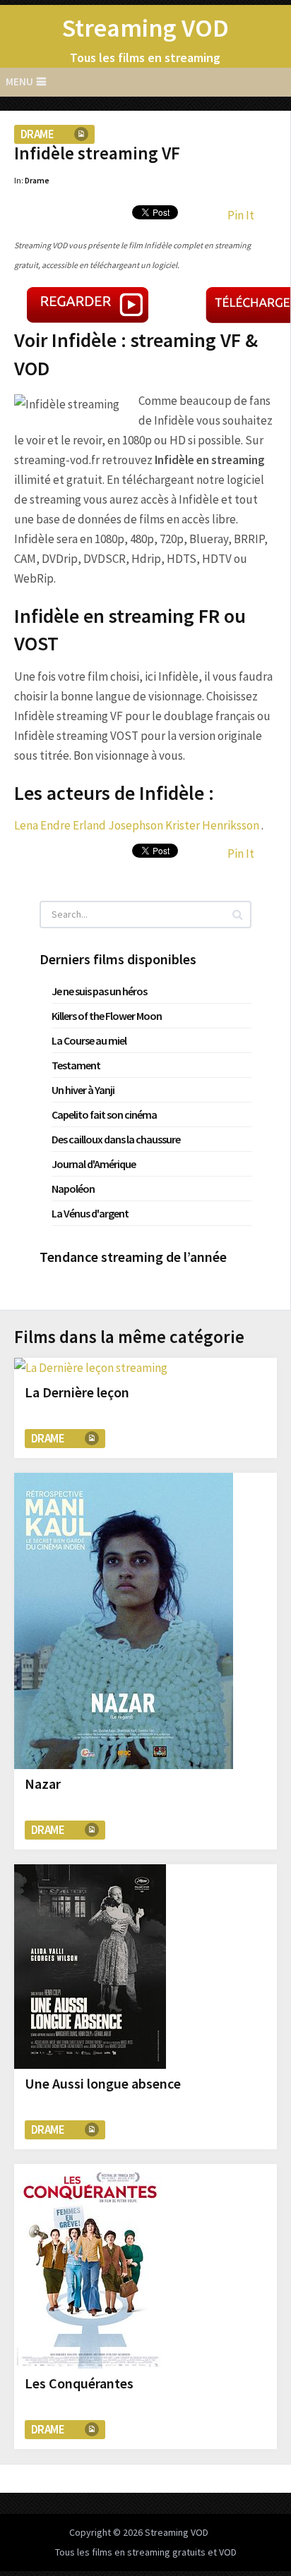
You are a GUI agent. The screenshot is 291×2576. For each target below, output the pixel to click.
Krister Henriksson (212, 825)
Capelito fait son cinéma (104, 1114)
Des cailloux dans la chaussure (116, 1139)
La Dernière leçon (77, 1392)
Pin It (241, 215)
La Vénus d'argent (90, 1213)
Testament (76, 1065)
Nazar (43, 1784)
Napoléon (73, 1189)
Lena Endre (42, 825)
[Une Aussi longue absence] (90, 1967)
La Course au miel (89, 1040)
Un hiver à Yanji (83, 1090)
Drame (37, 134)
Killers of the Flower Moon (107, 1016)
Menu (19, 81)
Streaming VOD (145, 28)
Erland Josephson (118, 825)
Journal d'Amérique (94, 1164)
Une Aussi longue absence (103, 2083)
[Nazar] (124, 1621)
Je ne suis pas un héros (99, 991)
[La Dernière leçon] (91, 1368)
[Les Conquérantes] (90, 2266)
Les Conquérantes (79, 2383)
